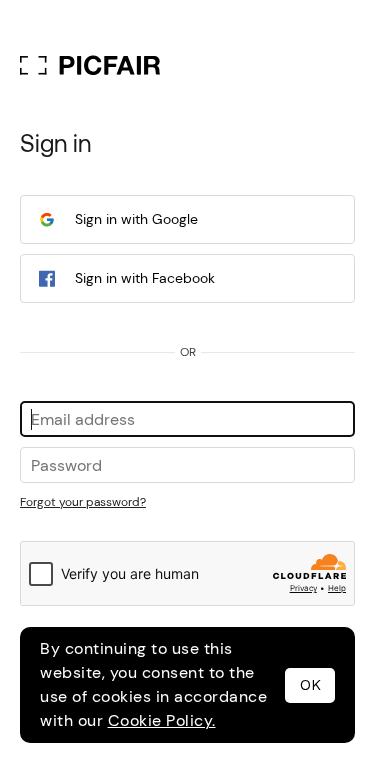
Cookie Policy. (162, 720)
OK (310, 685)
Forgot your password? (83, 502)
